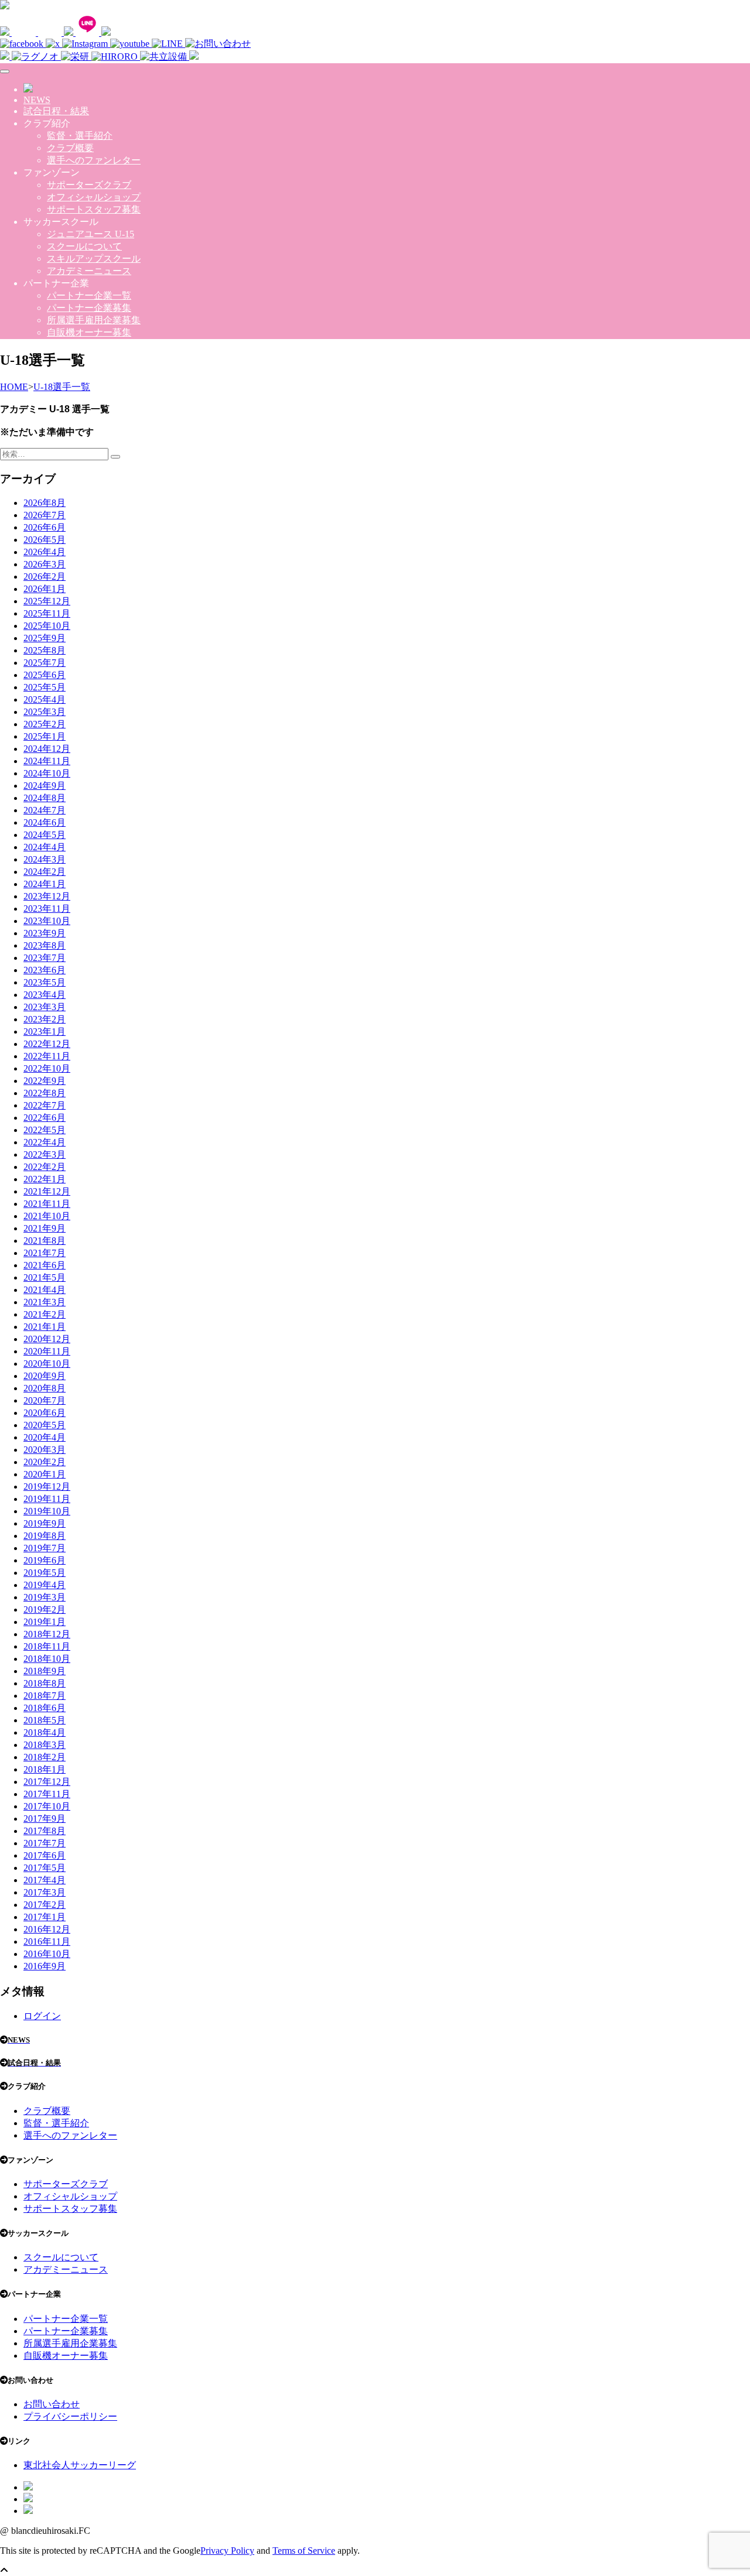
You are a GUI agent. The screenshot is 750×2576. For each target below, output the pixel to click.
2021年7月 (45, 1253)
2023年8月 (45, 945)
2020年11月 (47, 1351)
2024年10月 (47, 773)
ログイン (42, 2016)
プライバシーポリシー (70, 2416)
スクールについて (84, 246)
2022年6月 (45, 1118)
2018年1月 (45, 1769)
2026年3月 (45, 564)
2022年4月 (45, 1142)
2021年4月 (45, 1290)
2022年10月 (47, 1068)
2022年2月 (45, 1167)
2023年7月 (45, 958)
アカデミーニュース (89, 271)
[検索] (115, 457)
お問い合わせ (52, 2404)
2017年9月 (45, 1819)
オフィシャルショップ (94, 197)
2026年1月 (45, 589)
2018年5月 (45, 1720)
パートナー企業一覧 (89, 295)
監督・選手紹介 (80, 136)
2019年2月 (45, 1609)
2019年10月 (47, 1511)
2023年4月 (45, 995)
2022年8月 (45, 1093)
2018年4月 (45, 1732)
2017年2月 (45, 1905)
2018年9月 (45, 1671)
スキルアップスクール (94, 259)
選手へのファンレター (94, 160)
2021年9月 (45, 1228)
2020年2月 (45, 1462)
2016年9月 (45, 1966)
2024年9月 (45, 786)
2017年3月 (45, 1892)
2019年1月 (45, 1622)
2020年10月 (47, 1364)
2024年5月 (45, 835)
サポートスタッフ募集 (94, 209)
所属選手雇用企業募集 (94, 320)
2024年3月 (45, 859)
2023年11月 (47, 909)
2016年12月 (47, 1929)
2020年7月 (45, 1400)
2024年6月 (45, 822)
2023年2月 (45, 1019)
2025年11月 (47, 613)
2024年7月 (45, 810)
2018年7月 (45, 1696)
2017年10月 (47, 1806)
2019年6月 (45, 1560)
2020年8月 (45, 1388)
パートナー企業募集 (89, 308)
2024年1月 (45, 884)
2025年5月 (45, 687)
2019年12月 (47, 1487)
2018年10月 (47, 1659)
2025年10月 (47, 626)
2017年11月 (47, 1794)
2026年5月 (45, 540)
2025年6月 (45, 675)
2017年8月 (45, 1831)
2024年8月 (45, 798)
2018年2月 (45, 1757)
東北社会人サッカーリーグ (80, 2465)
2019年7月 (45, 1548)
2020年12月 (47, 1339)
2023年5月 (45, 982)
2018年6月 (45, 1708)
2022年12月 (47, 1044)
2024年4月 (45, 847)
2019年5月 (45, 1573)
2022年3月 (45, 1154)
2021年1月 (45, 1327)
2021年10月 (47, 1216)
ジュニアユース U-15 (91, 234)
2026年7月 (45, 515)
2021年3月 (45, 1302)
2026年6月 (45, 527)
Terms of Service (304, 2551)
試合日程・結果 (56, 111)
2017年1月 (45, 1917)
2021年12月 (47, 1191)
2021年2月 (45, 1314)
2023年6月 (45, 970)
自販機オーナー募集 (89, 332)
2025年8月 (45, 650)
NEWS (37, 100)
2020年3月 (45, 1450)
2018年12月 (47, 1634)
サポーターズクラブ (89, 185)
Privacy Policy (227, 2551)
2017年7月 (45, 1843)
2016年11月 (47, 1942)
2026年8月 (45, 503)
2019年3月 (45, 1597)
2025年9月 (45, 638)
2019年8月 (45, 1536)
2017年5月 (45, 1868)
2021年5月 (45, 1277)
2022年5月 (45, 1130)
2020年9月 (45, 1376)
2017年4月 (45, 1880)
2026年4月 (45, 552)
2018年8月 (45, 1683)
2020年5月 (45, 1425)
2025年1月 (45, 736)
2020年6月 (45, 1413)
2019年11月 (47, 1499)
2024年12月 (47, 749)
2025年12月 (47, 601)
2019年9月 (45, 1523)
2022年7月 (45, 1105)
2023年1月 (45, 1032)
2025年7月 (45, 663)
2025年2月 (45, 724)
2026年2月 (45, 577)
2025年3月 (45, 712)
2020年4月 (45, 1437)
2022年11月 (47, 1056)
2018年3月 (45, 1745)
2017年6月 (45, 1855)
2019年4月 (45, 1585)
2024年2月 (45, 872)
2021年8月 (45, 1241)
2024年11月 (47, 761)
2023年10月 (47, 921)
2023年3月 (45, 1007)
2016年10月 (47, 1954)
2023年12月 (47, 896)
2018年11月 (47, 1646)
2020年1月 (45, 1474)
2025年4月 (45, 699)
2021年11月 (47, 1204)
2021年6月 (45, 1265)
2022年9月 (45, 1081)
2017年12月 (47, 1782)
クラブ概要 (70, 148)
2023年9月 (45, 933)
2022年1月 (45, 1179)
